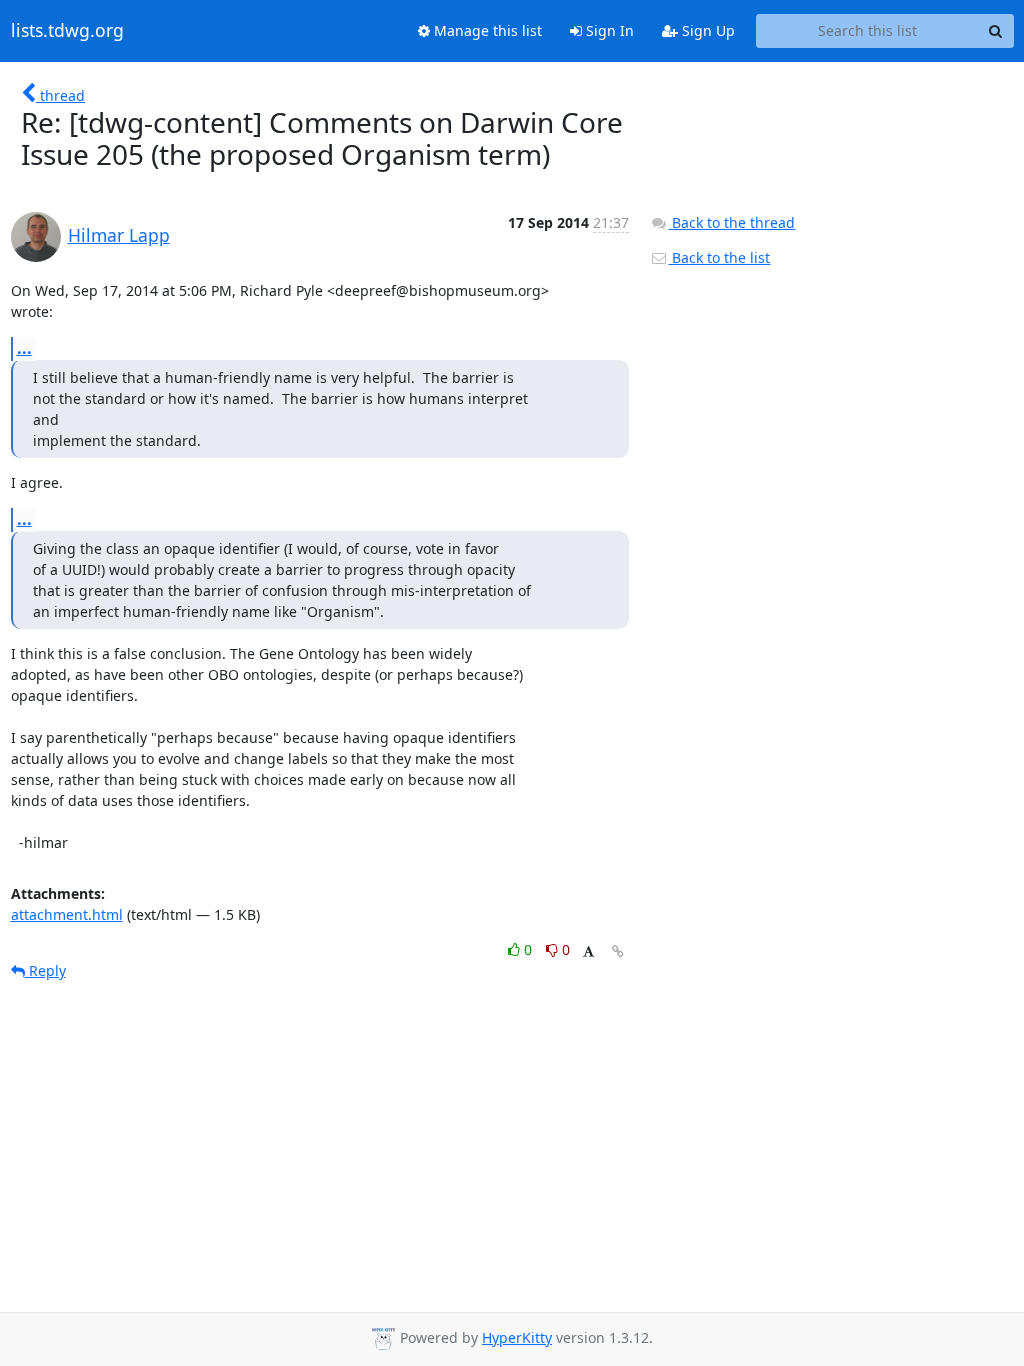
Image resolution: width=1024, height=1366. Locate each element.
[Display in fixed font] (588, 952)
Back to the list (719, 257)
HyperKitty (517, 1337)
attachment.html (67, 914)
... (24, 348)
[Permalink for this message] (618, 951)
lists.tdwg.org (67, 31)
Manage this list (486, 30)
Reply (45, 970)
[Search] (996, 31)
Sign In (608, 30)
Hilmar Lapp (119, 235)
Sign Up (706, 30)
